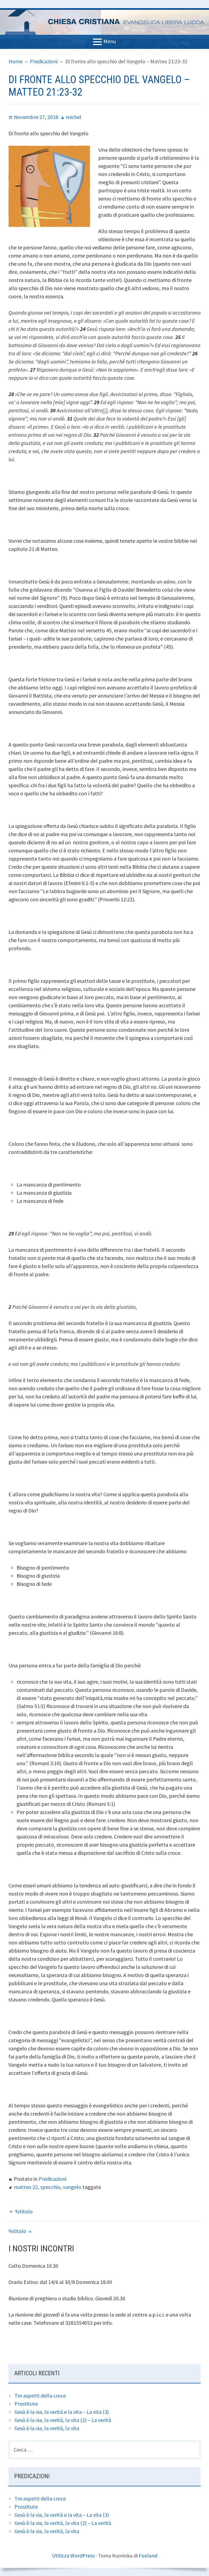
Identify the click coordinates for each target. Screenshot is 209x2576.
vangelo (72, 2187)
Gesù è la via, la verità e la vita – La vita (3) (62, 2412)
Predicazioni (53, 2179)
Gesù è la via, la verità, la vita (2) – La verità (63, 2420)
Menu (110, 41)
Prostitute (26, 2404)
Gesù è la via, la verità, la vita (47, 2428)
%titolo (24, 2211)
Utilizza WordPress (73, 2555)
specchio (50, 2187)
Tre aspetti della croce (40, 2395)
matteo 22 (26, 2187)
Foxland (148, 2555)
